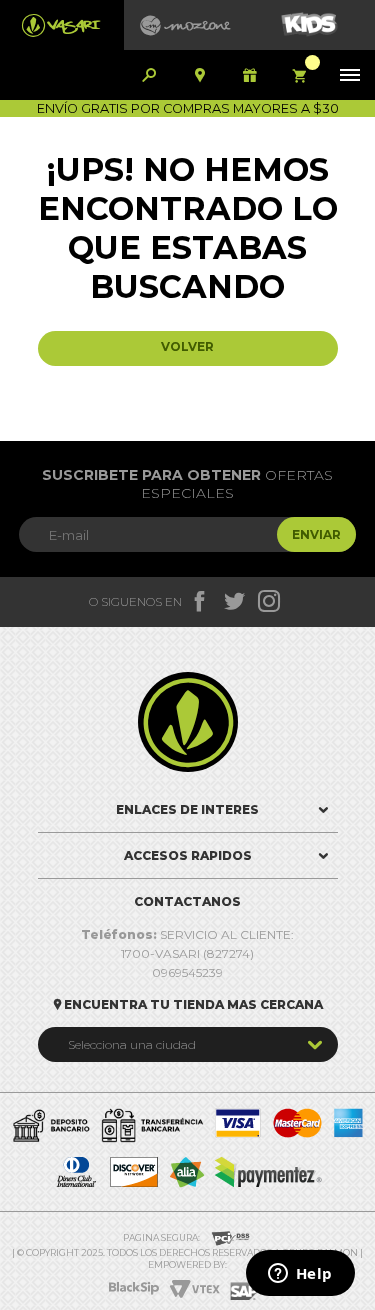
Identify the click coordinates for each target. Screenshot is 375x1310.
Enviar (316, 534)
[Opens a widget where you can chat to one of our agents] (300, 1275)
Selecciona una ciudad (132, 1044)
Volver (187, 346)
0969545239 (187, 972)
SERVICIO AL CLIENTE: (187, 934)
